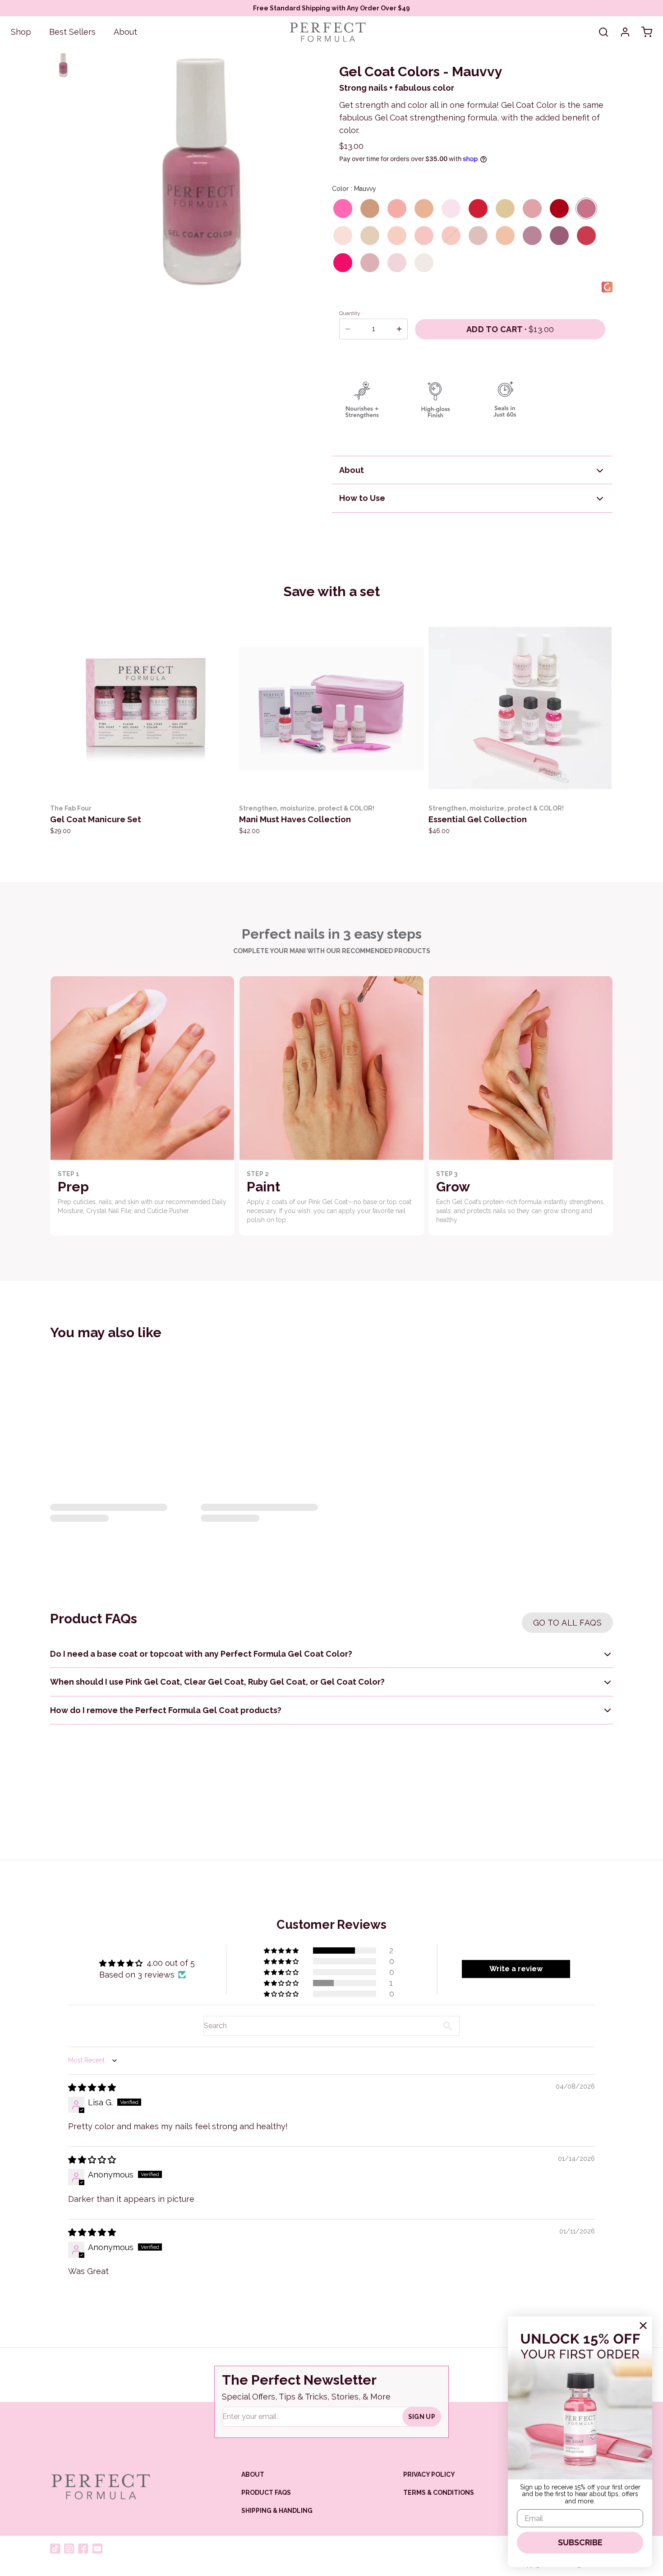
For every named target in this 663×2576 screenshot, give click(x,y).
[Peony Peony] (424, 236)
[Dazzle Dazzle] (424, 263)
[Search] (603, 32)
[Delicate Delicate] (397, 208)
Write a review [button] (516, 1969)
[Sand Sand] (505, 236)
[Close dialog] (643, 2326)
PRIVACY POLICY (429, 2474)
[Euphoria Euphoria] (451, 208)
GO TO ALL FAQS (567, 1623)
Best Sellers (72, 32)
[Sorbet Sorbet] (343, 263)
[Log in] (625, 32)
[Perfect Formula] (100, 2487)
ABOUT (253, 2474)
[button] (510, 329)
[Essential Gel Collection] (521, 709)
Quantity (350, 313)
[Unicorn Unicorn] (397, 263)
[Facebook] (83, 2549)
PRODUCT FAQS (266, 2493)
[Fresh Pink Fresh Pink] (397, 236)
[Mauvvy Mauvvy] (586, 208)
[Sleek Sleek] (559, 236)
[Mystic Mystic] (343, 236)
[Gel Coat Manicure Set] (142, 709)
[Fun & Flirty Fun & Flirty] (343, 208)
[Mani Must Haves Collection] (331, 709)
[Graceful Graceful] (532, 208)
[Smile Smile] (586, 236)
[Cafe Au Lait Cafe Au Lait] (370, 208)
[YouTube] (97, 2549)
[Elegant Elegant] (424, 208)
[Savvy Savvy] (532, 236)
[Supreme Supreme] (370, 263)
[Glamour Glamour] (478, 208)
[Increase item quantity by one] (399, 329)
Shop (21, 32)
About (125, 32)
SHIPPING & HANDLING (277, 2511)
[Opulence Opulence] (370, 236)
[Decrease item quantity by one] (348, 329)
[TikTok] (55, 2549)
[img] (92, 2087)
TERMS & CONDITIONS (439, 2493)
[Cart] (647, 32)
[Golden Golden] (505, 208)
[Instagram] (69, 2549)
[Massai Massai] (559, 208)
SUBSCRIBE (580, 2542)
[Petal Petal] (451, 236)
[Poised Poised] (478, 236)
